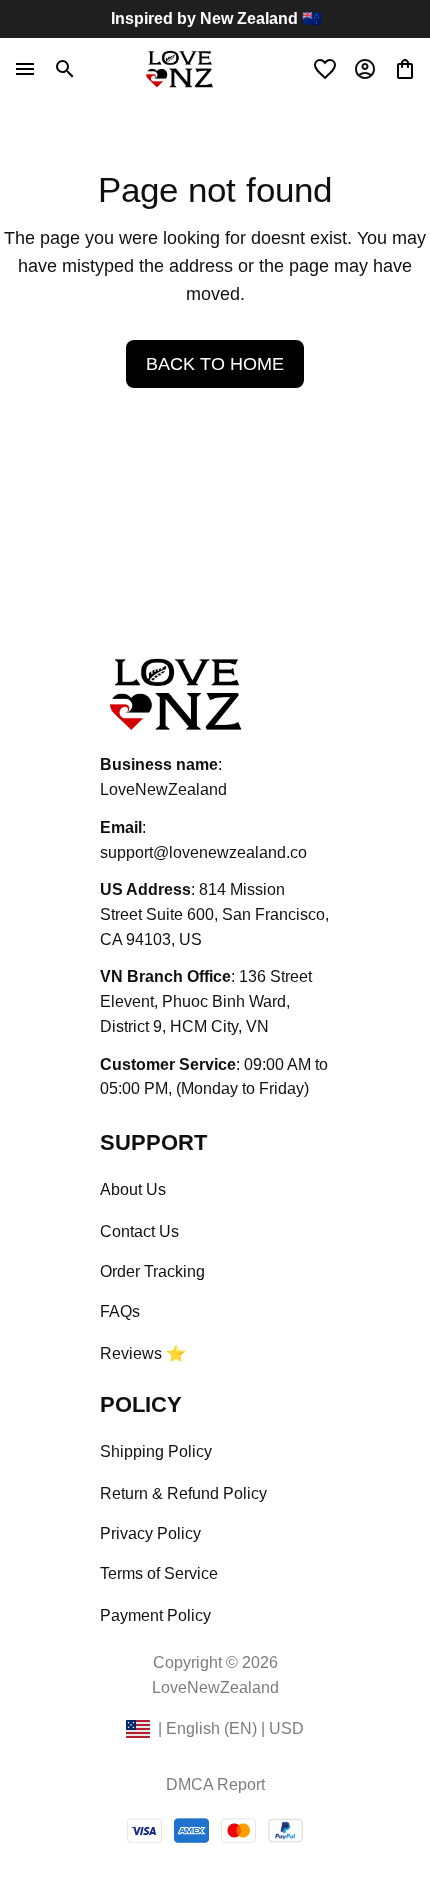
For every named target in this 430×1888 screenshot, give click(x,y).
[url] (203, 853)
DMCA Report (215, 1784)
